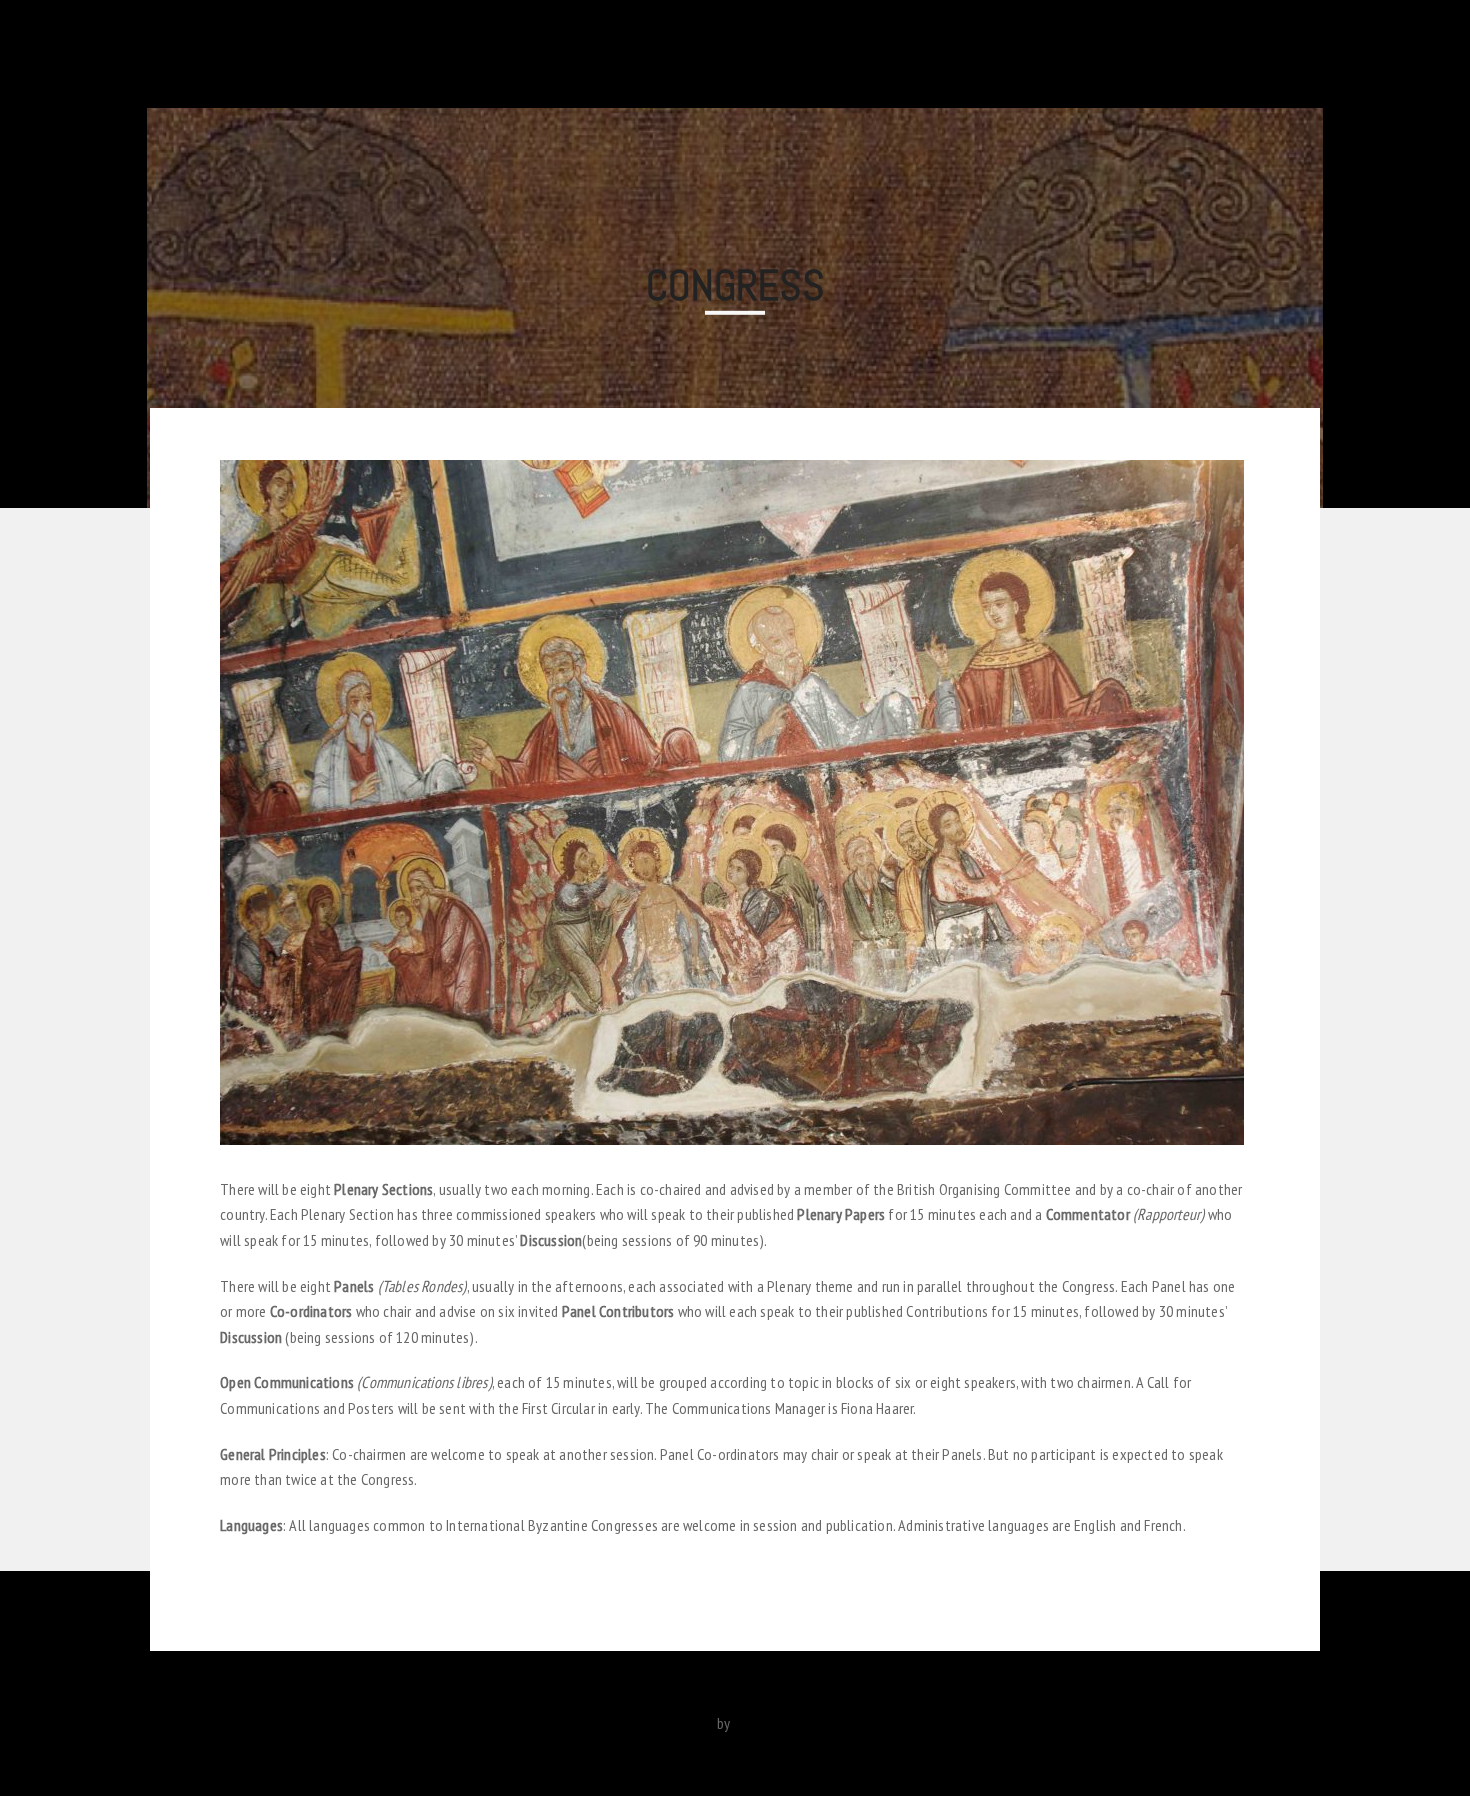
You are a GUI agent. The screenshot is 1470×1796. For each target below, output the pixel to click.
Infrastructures (755, 53)
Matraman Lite (670, 1723)
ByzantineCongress (262, 54)
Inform (1277, 53)
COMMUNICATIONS (520, 53)
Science (1104, 53)
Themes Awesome (788, 1723)
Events (935, 53)
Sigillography (1193, 53)
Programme (1018, 53)
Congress (860, 53)
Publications (640, 53)
